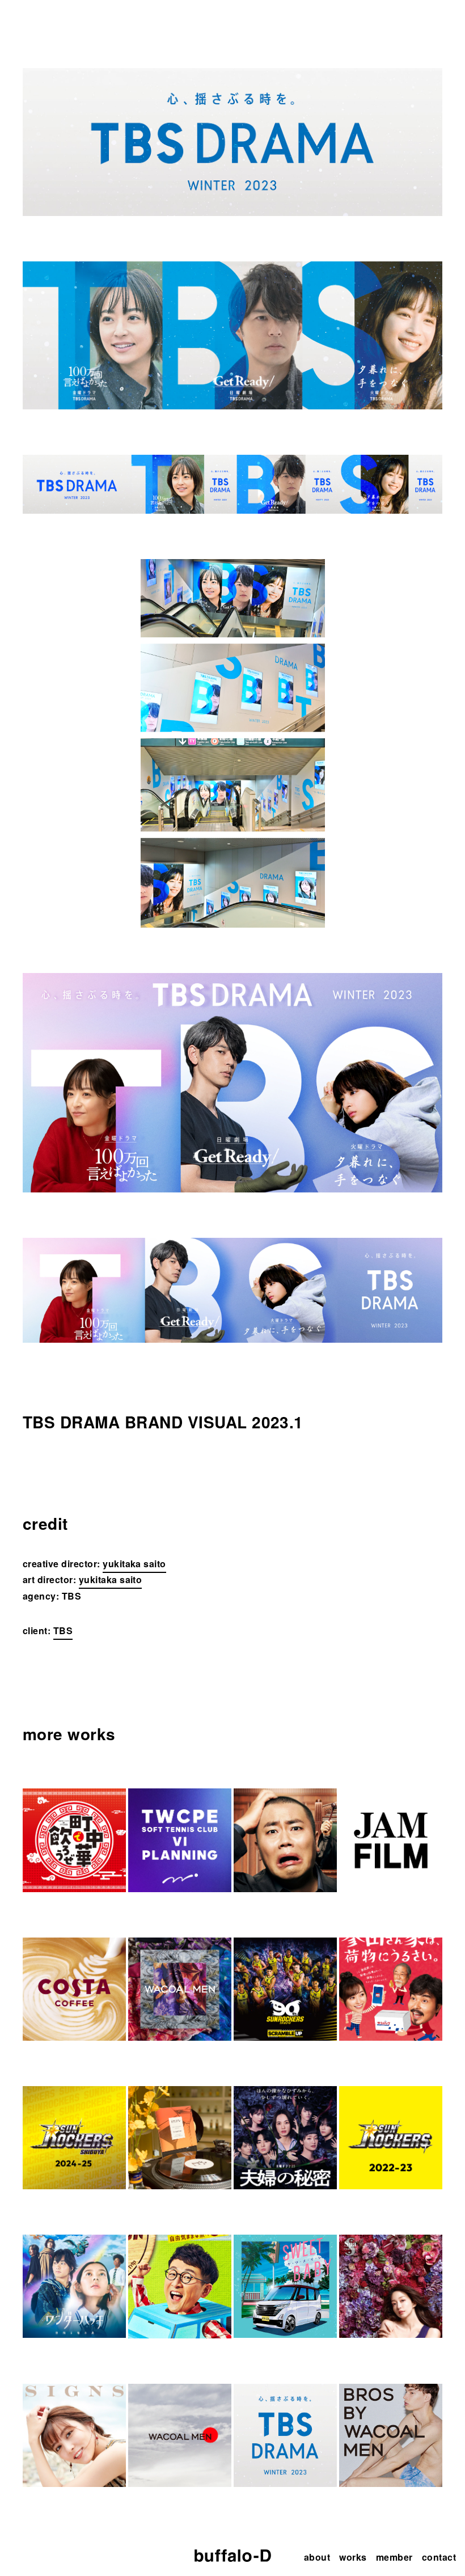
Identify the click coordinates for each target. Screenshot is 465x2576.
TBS (63, 1630)
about (317, 2557)
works (353, 2557)
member (394, 2557)
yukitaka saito (134, 1564)
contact (439, 2557)
